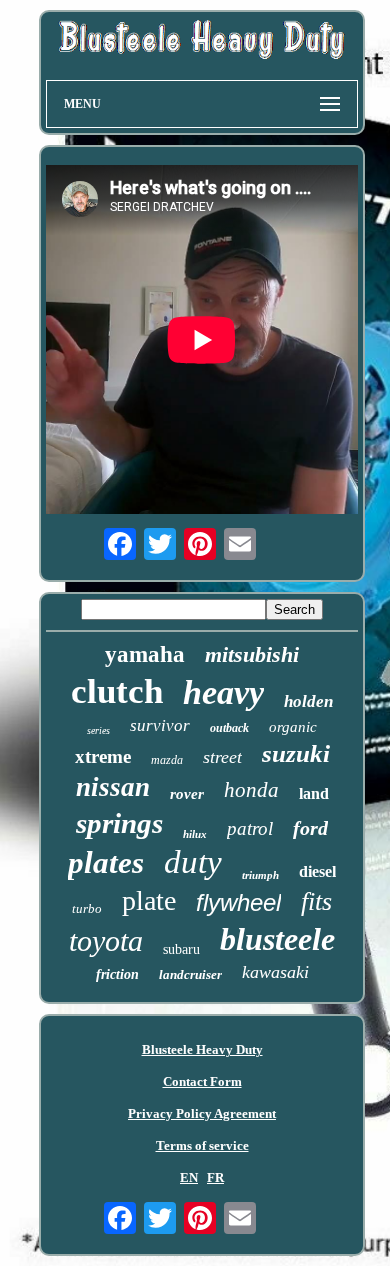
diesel (317, 871)
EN (189, 1177)
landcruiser (190, 974)
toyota (106, 940)
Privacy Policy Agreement (202, 1113)
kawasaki (275, 972)
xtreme (103, 756)
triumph (260, 875)
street (222, 757)
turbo (87, 908)
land (314, 793)
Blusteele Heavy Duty (202, 1049)
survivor (160, 725)
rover (187, 794)
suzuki (296, 753)
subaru (181, 949)
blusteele (277, 939)
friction (117, 974)
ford (310, 828)
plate (149, 900)
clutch (117, 691)
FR (215, 1177)
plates (106, 862)
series (98, 730)
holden (308, 701)
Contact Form (202, 1081)
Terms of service (202, 1145)
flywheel (238, 902)
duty (193, 862)
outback (229, 728)
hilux (195, 834)
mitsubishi (252, 654)
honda (251, 790)
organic (293, 727)
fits (316, 901)
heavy (223, 692)
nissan (113, 787)
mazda (167, 760)
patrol (250, 828)
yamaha (145, 654)
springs (119, 823)
